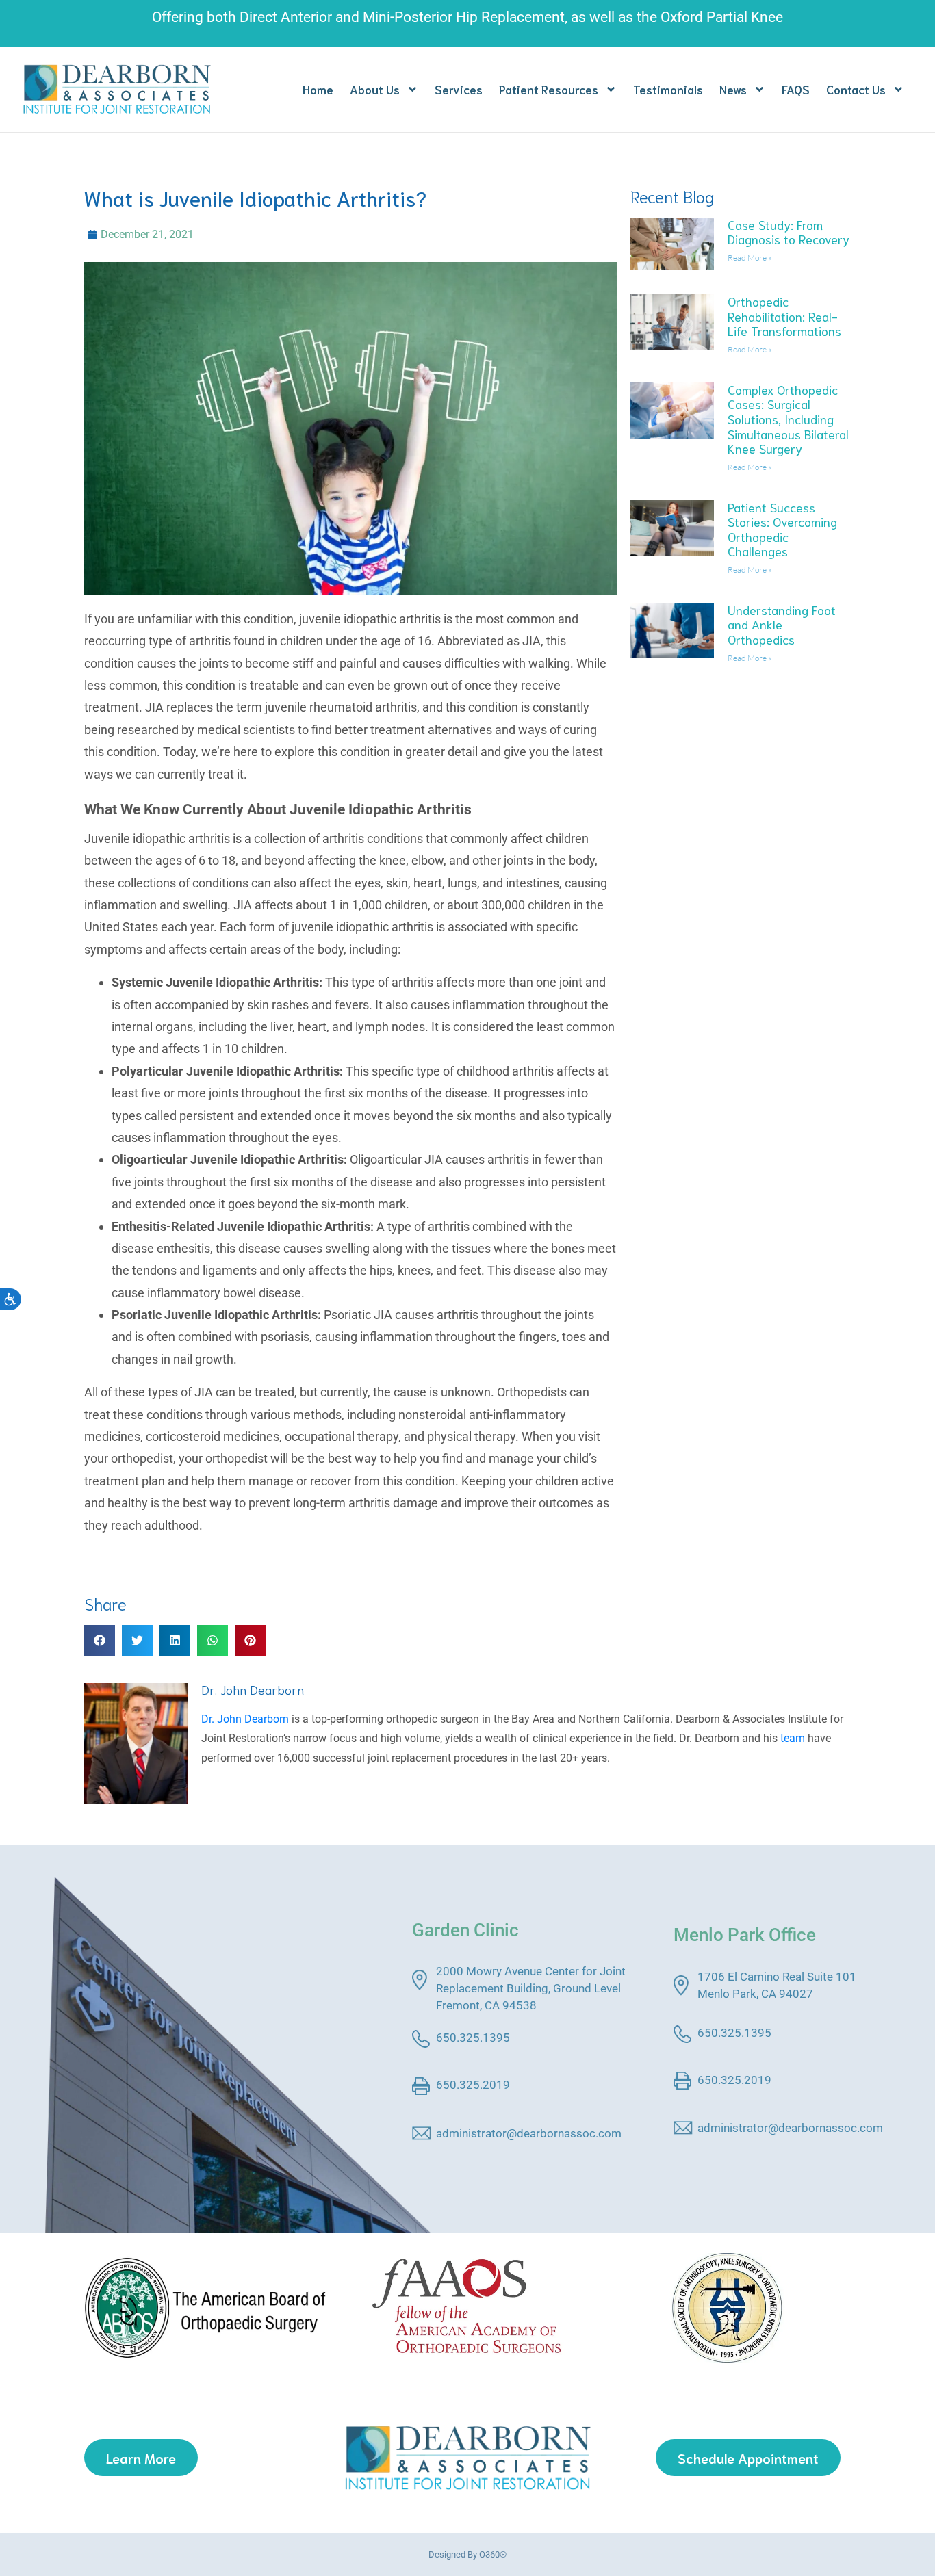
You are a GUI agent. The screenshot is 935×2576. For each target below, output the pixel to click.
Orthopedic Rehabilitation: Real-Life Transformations (784, 316)
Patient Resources (549, 89)
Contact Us (856, 89)
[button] (100, 1640)
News (733, 89)
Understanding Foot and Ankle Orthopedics (782, 624)
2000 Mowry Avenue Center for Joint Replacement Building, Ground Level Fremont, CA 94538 (531, 1988)
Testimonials (668, 89)
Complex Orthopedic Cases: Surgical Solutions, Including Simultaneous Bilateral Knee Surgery (788, 419)
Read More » (750, 258)
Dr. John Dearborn (253, 1689)
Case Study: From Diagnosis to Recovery (789, 232)
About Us (375, 89)
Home (318, 89)
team (793, 1738)
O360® (493, 2554)
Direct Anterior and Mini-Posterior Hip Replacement (402, 17)
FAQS (796, 89)
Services (459, 89)
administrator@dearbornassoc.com (529, 2133)
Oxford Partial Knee (722, 17)
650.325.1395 (473, 2038)
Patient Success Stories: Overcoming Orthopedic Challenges (782, 529)
